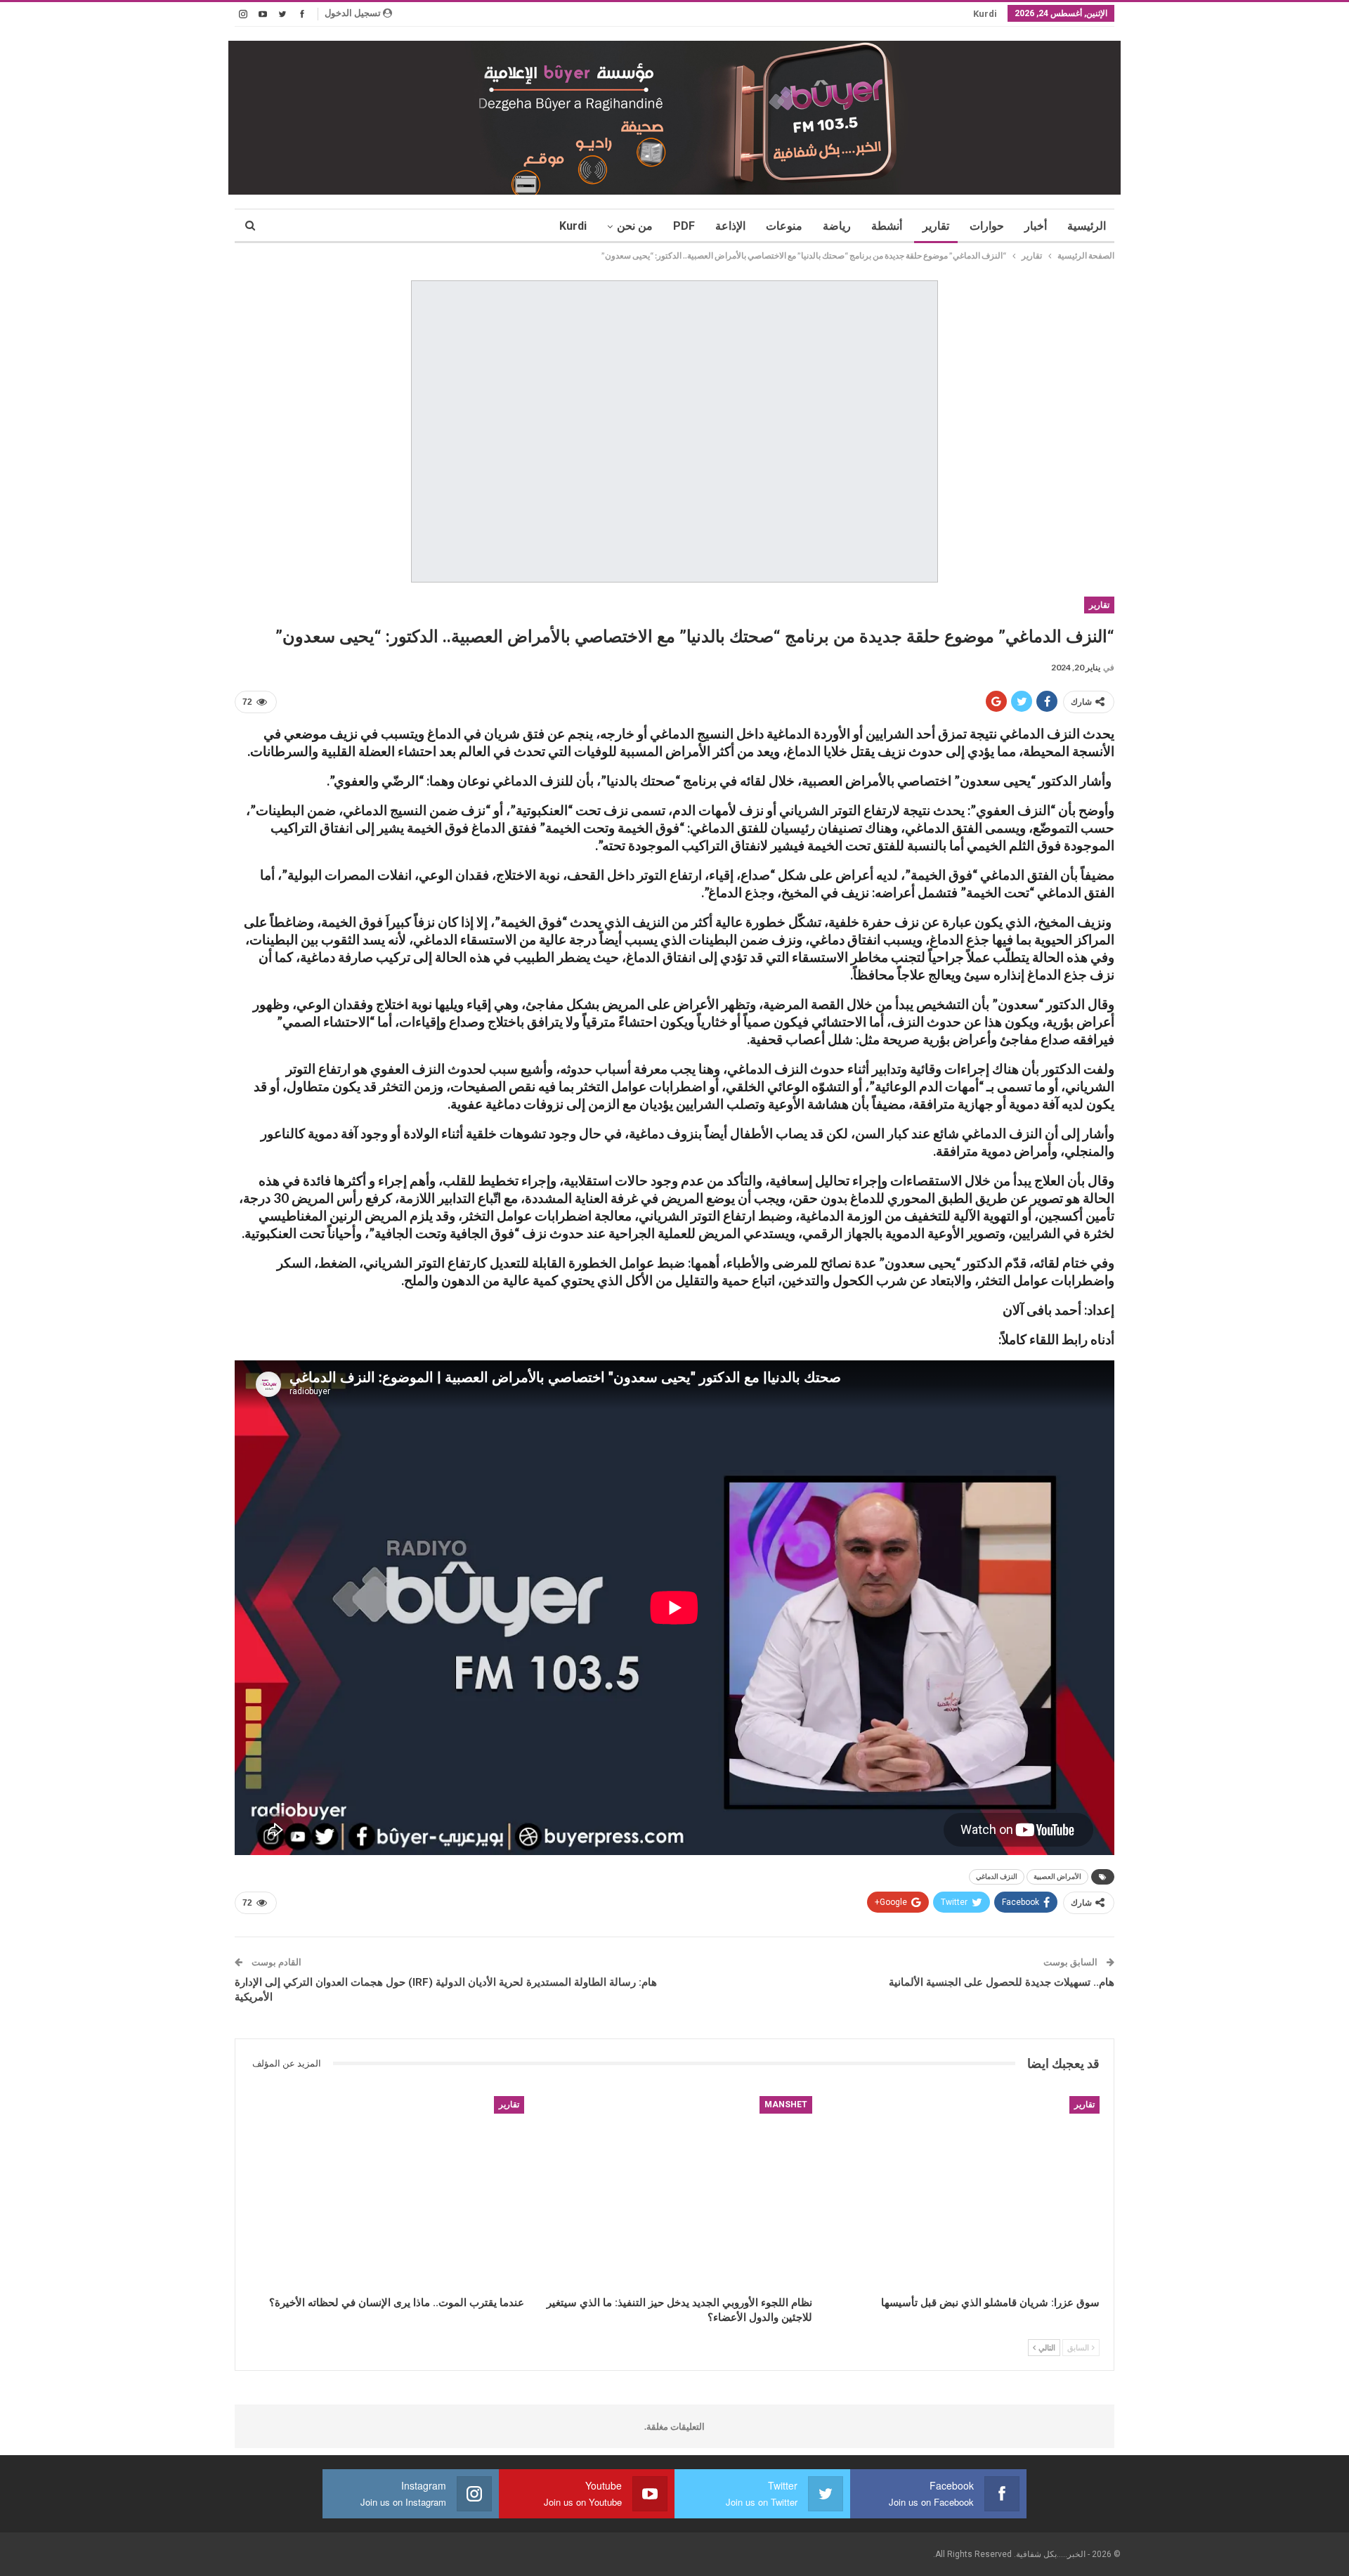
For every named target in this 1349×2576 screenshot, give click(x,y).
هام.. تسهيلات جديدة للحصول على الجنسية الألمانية (1002, 1982)
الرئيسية (1087, 226)
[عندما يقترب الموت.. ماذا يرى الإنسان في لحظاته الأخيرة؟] (387, 2192)
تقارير (936, 226)
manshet (786, 2105)
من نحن (635, 226)
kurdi (985, 14)
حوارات (987, 226)
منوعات (784, 226)
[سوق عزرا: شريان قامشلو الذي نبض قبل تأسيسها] (962, 2192)
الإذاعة (730, 226)
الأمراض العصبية (1057, 1876)
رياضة (837, 226)
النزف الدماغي (997, 1876)
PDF (684, 226)
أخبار (1036, 226)
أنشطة (887, 226)
